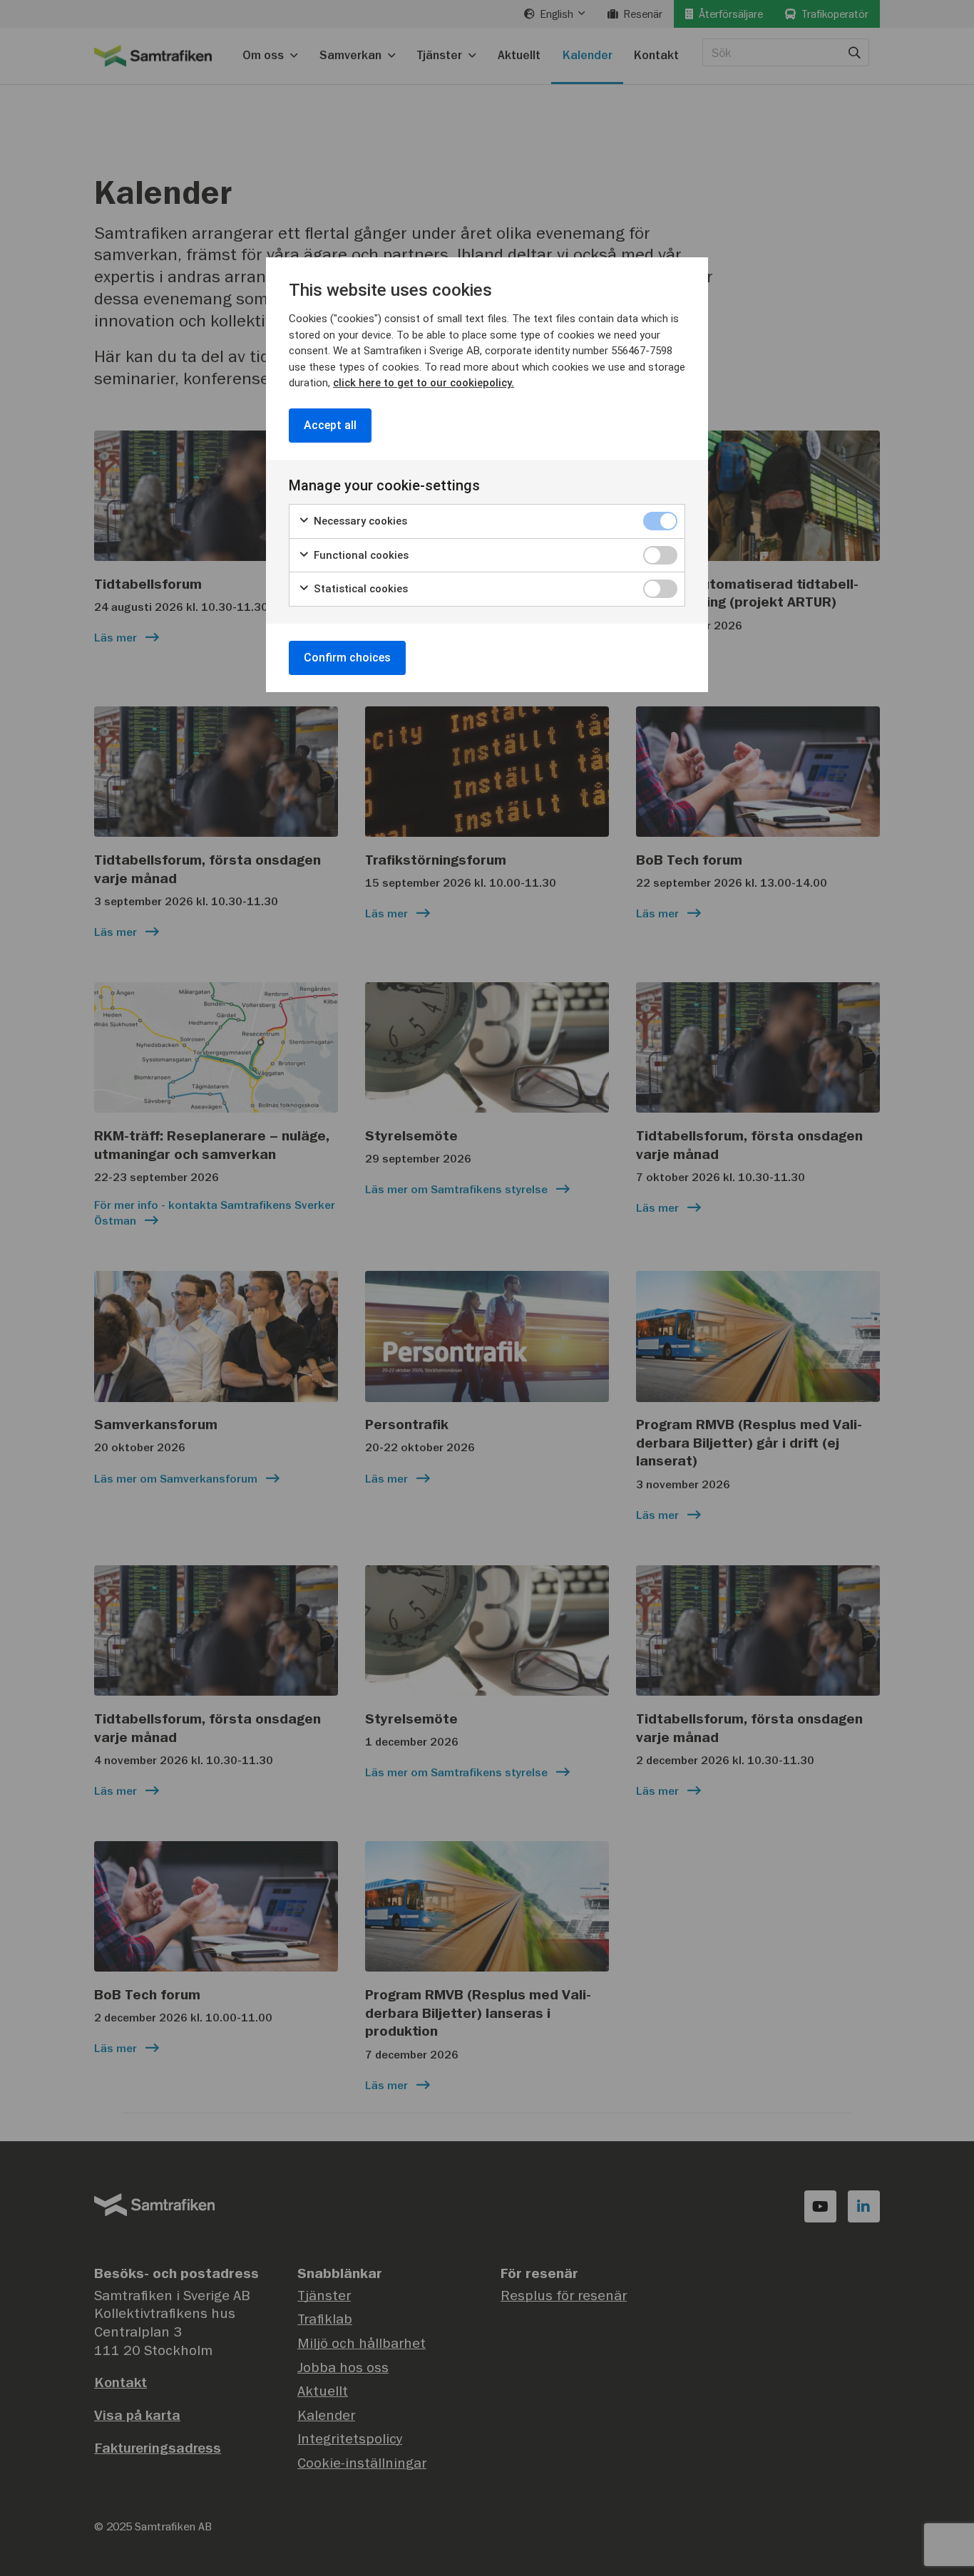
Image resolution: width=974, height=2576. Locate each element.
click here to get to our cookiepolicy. (424, 383)
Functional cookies (360, 555)
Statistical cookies (359, 589)
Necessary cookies (359, 521)
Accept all (330, 425)
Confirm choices (347, 658)
